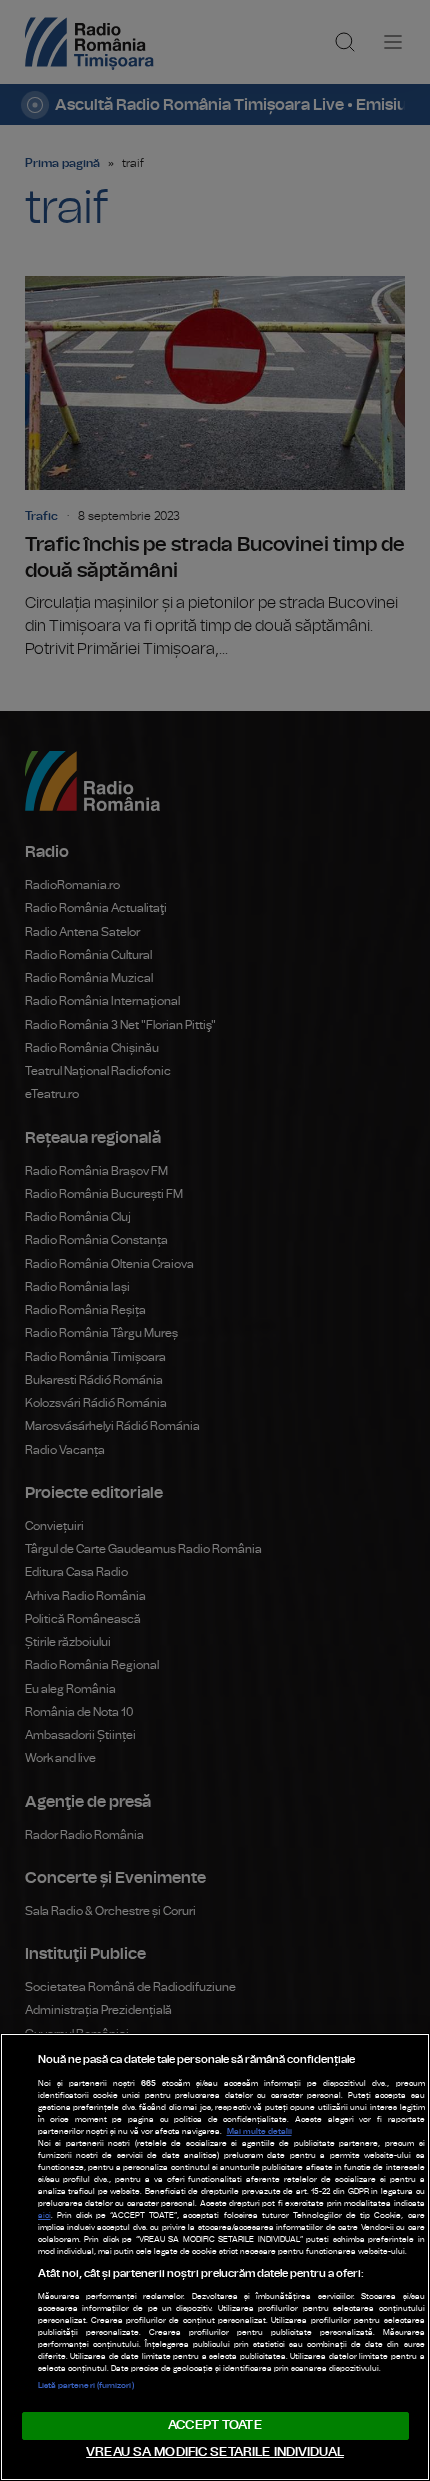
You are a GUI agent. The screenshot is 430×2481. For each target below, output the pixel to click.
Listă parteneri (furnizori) (86, 2386)
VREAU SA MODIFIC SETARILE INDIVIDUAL (215, 2452)
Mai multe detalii (259, 2132)
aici (44, 2216)
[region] (215, 2257)
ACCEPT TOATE (215, 2425)
